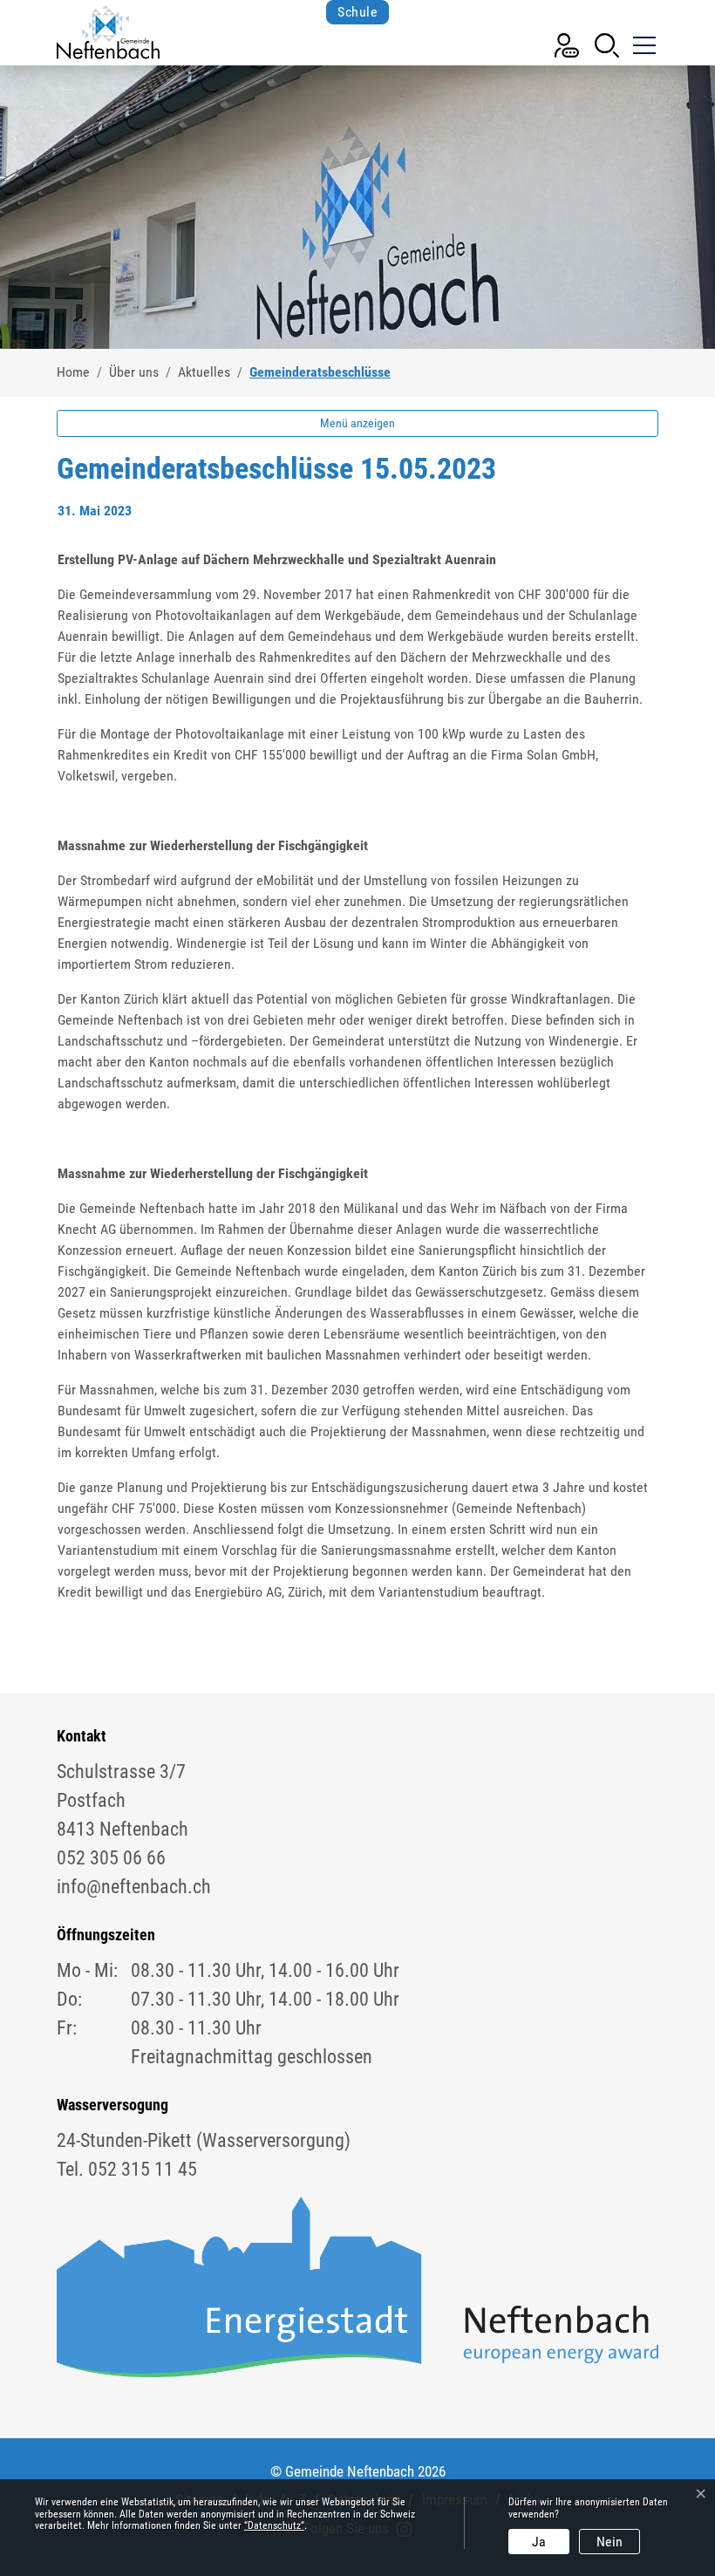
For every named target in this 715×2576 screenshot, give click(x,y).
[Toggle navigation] (643, 38)
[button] (607, 44)
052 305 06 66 (111, 1858)
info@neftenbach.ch (134, 1887)
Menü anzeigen (357, 423)
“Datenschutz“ (274, 2525)
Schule (357, 12)
